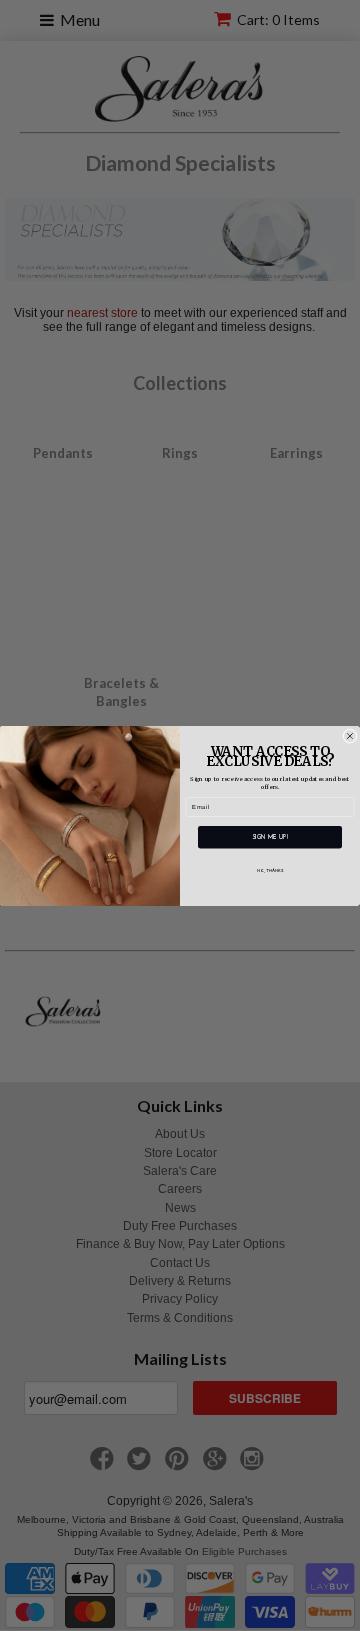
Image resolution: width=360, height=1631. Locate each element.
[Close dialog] (349, 735)
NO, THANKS (270, 870)
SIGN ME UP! (270, 837)
